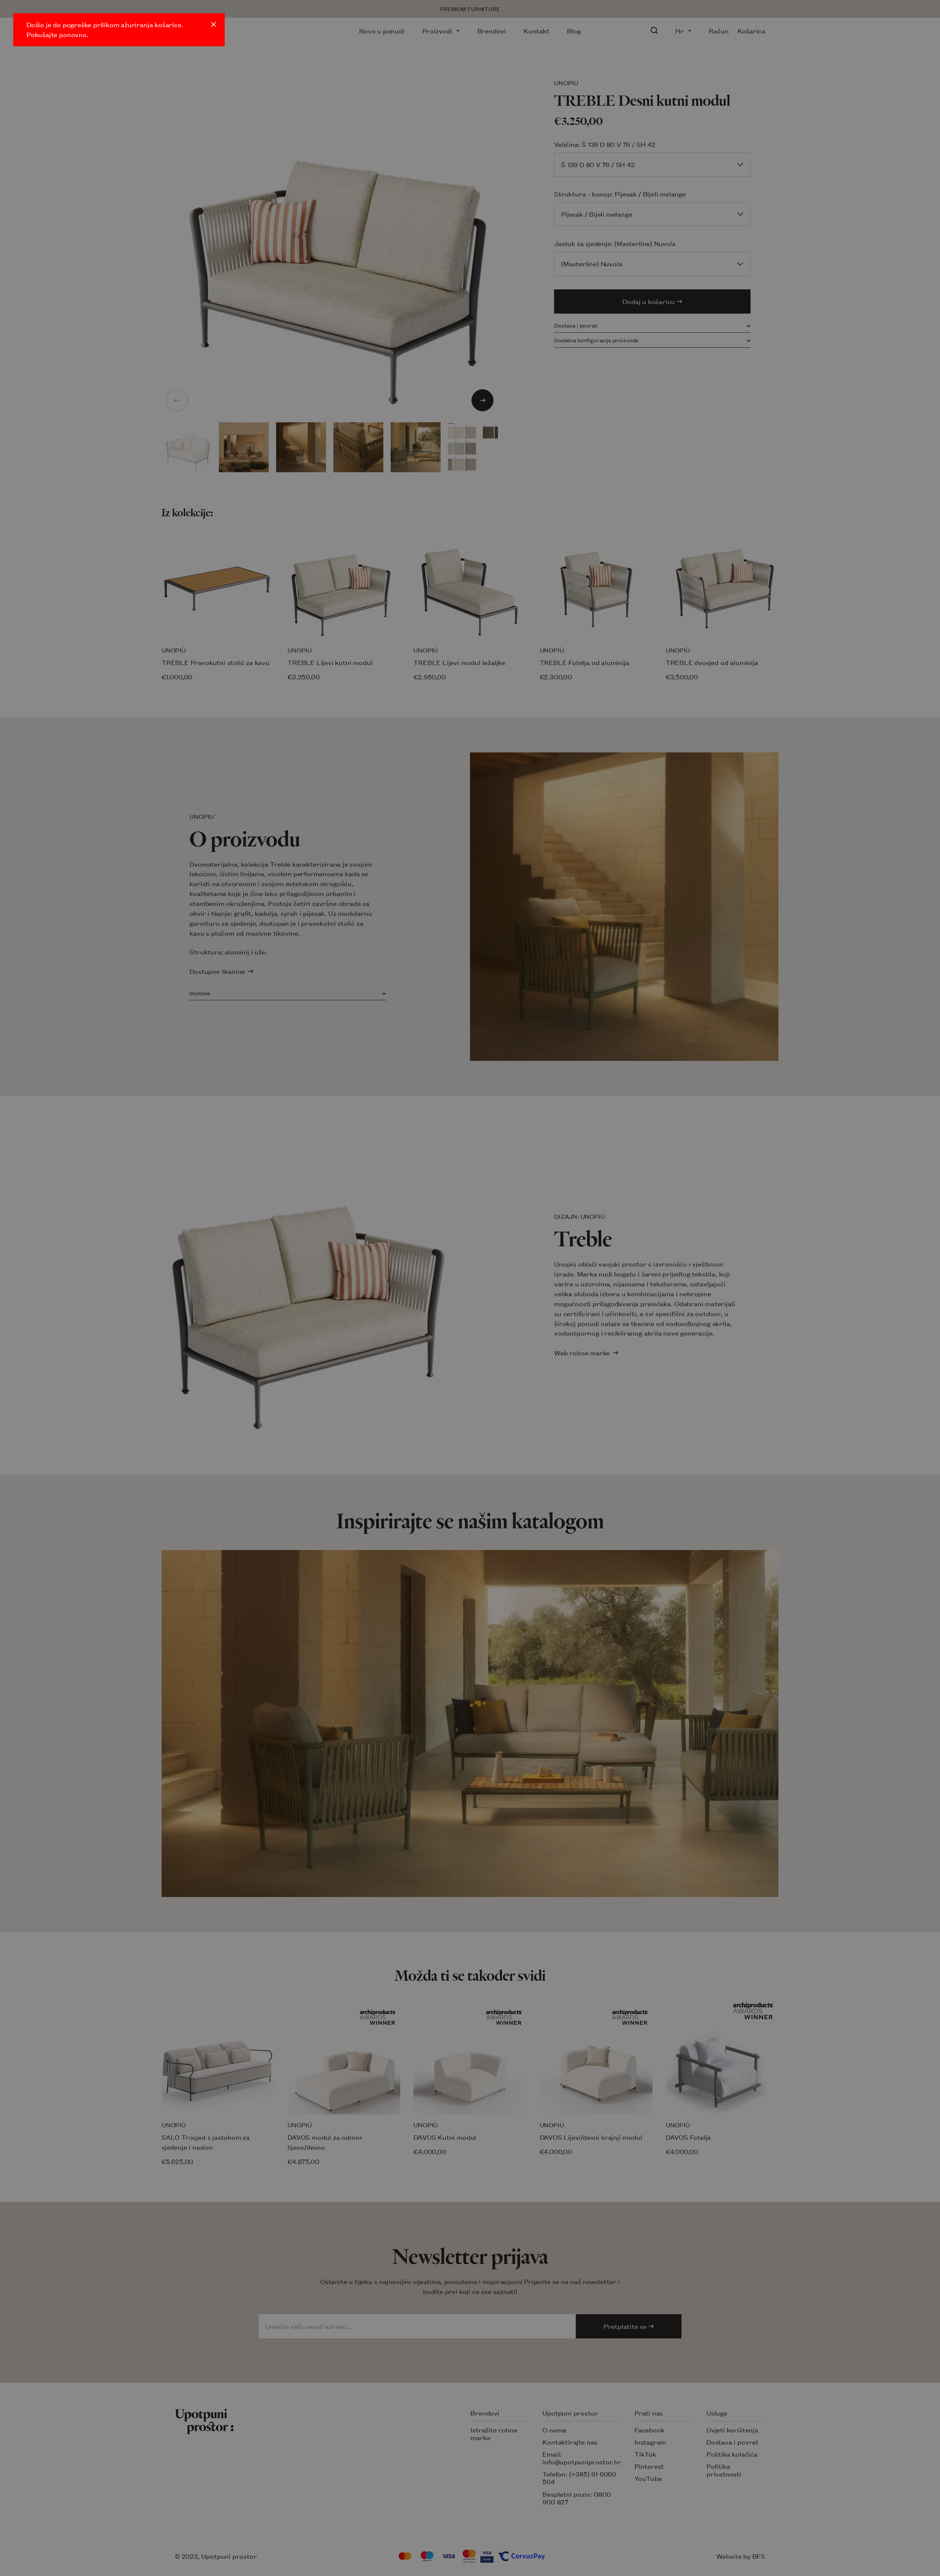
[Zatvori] (214, 24)
